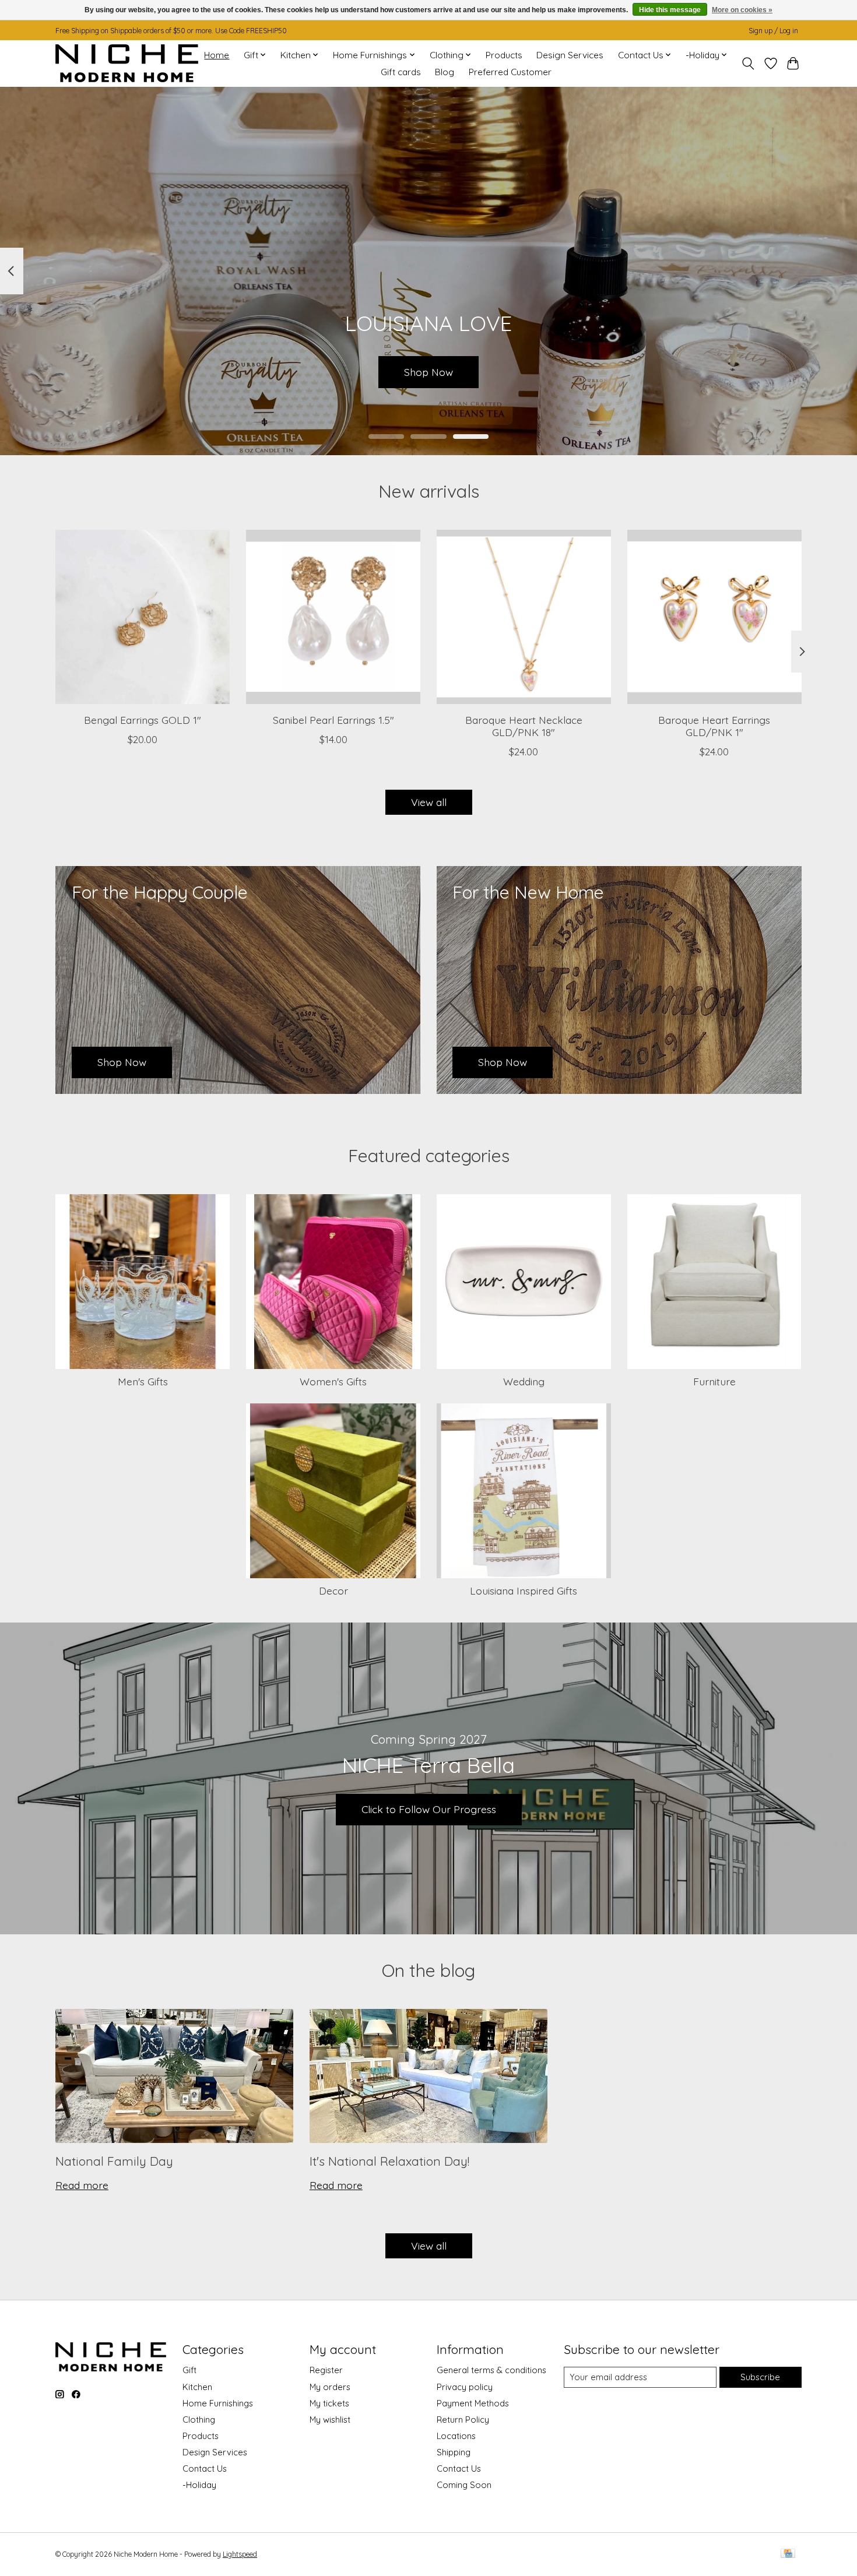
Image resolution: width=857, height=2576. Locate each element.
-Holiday (199, 2485)
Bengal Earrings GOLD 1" (143, 719)
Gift (189, 2370)
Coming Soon (464, 2485)
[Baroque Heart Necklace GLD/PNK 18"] (524, 617)
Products (504, 55)
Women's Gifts (333, 1381)
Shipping (454, 2452)
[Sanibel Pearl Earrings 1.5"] (333, 617)
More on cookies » (742, 10)
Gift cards (401, 72)
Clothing (199, 2420)
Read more (82, 2185)
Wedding (524, 1381)
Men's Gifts (143, 1381)
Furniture (714, 1381)
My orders (330, 2387)
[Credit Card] (788, 2554)
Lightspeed (240, 2554)
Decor (333, 1590)
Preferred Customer (510, 72)
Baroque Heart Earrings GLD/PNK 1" (714, 725)
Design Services (570, 55)
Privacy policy (465, 2387)
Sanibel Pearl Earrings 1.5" (333, 719)
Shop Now (428, 371)
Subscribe (760, 2377)
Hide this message (670, 10)
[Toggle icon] (748, 64)
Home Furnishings (218, 2403)
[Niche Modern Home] (127, 63)
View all (429, 802)
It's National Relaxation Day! (389, 2161)
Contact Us (205, 2468)
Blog (445, 72)
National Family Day (114, 2161)
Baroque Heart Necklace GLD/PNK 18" (524, 725)
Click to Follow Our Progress (429, 1809)
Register (326, 2370)
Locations (456, 2436)
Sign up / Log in (773, 31)
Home (217, 55)
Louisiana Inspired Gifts (524, 1590)
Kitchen (197, 2387)
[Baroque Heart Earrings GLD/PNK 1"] (714, 617)
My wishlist (330, 2420)
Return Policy (463, 2420)
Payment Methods (473, 2403)
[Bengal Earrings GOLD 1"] (143, 617)
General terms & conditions (491, 2370)
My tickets (329, 2403)
